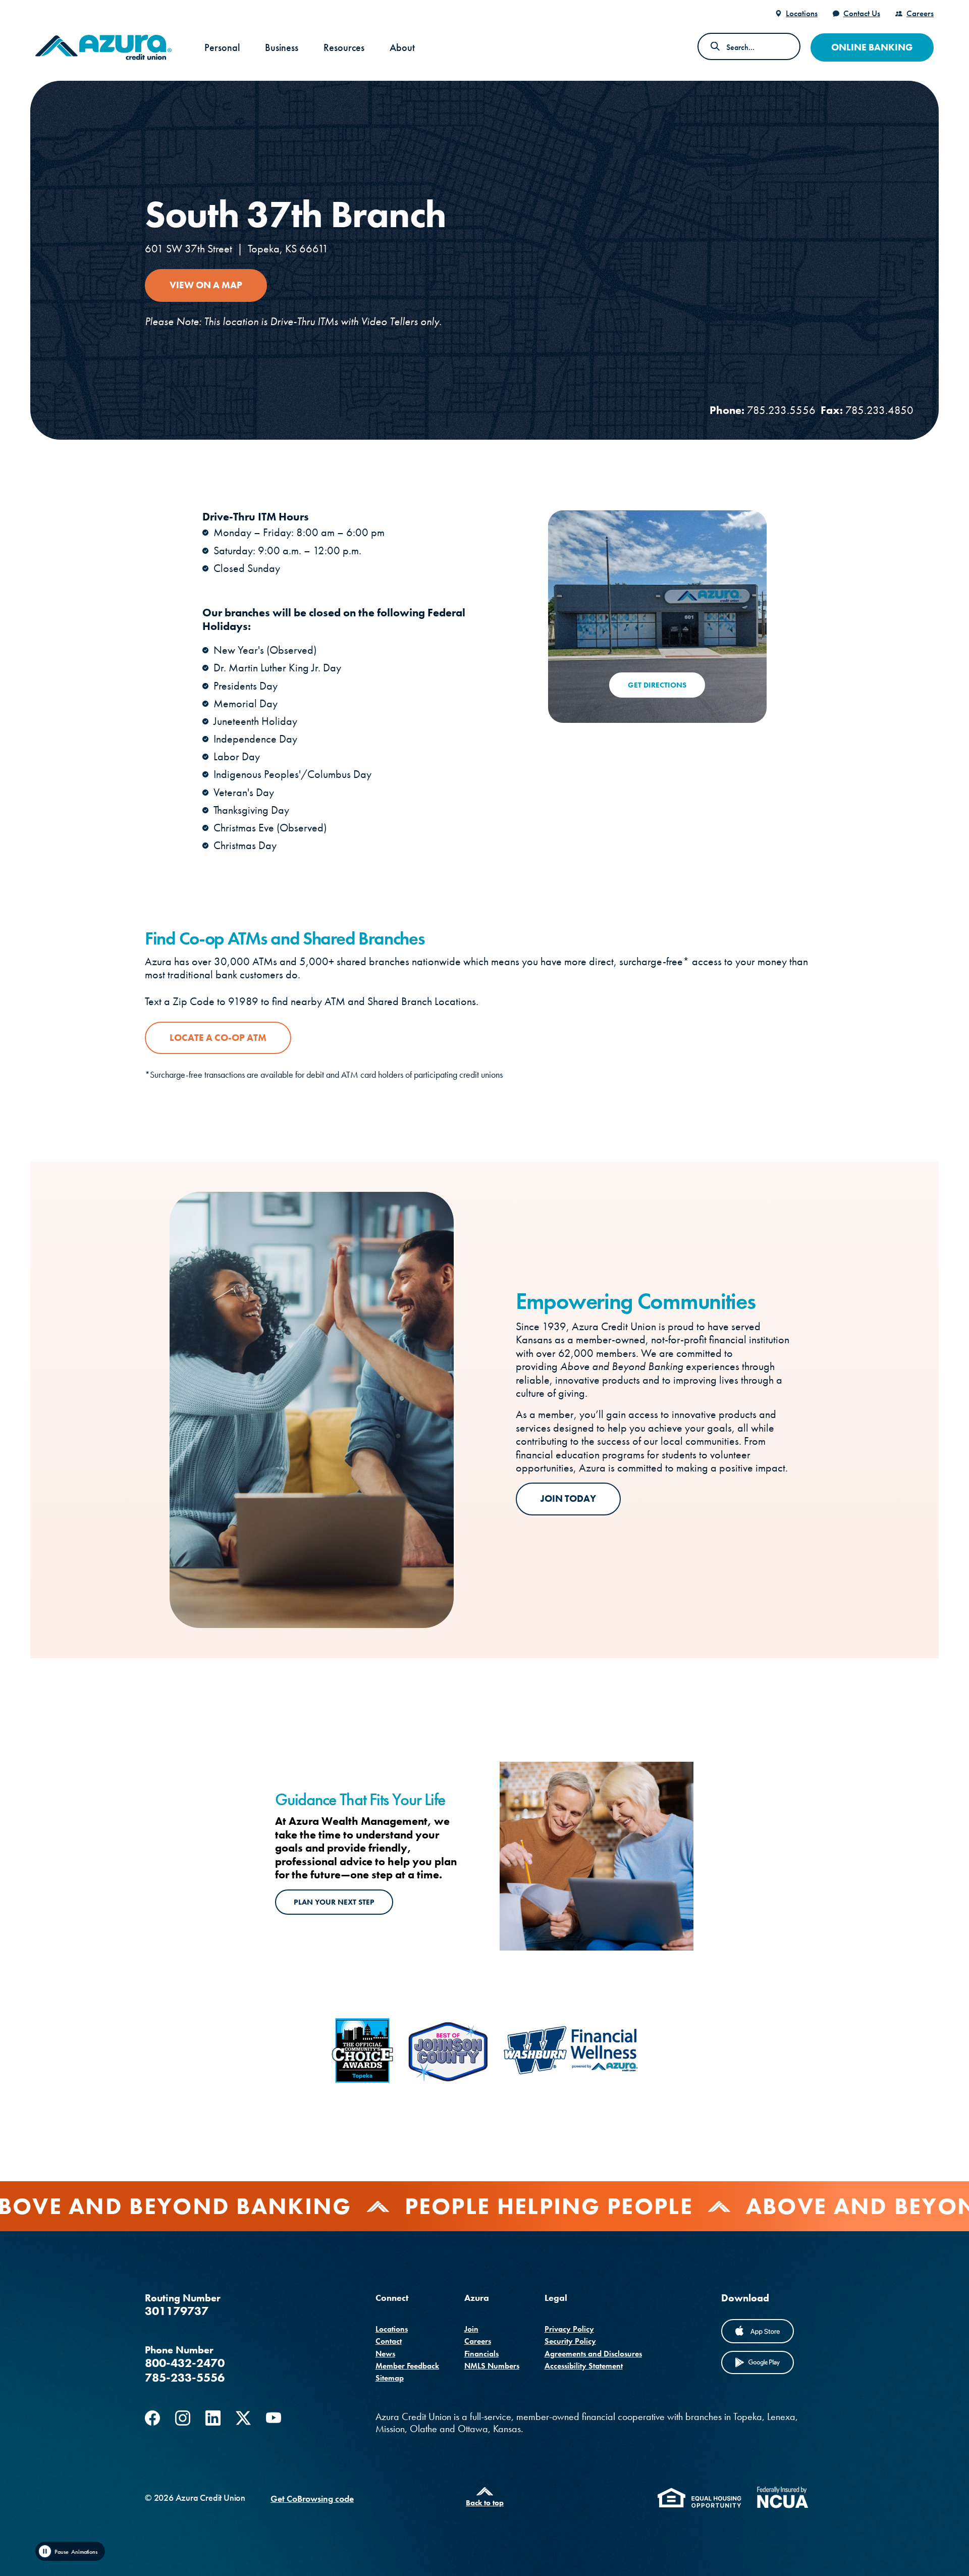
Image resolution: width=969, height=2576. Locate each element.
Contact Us (862, 13)
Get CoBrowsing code (312, 2499)
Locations (802, 13)
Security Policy (570, 2341)
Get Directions (657, 685)
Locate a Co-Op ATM (218, 1038)
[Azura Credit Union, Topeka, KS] (103, 47)
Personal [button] (222, 47)
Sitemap (390, 2378)
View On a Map (218, 285)
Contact (389, 2341)
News (385, 2354)
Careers (920, 13)
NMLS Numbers (492, 2366)
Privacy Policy (569, 2329)
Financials (481, 2354)
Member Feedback (407, 2366)
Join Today (568, 1499)
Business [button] (282, 47)
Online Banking (872, 47)
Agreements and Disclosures (593, 2354)
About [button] (402, 47)
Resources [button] (344, 47)
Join (471, 2329)
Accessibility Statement (584, 2366)
